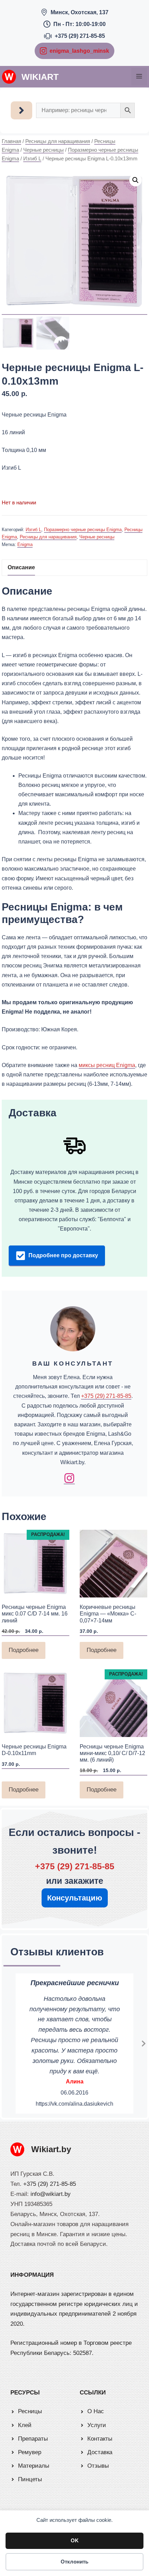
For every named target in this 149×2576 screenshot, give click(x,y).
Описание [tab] (21, 567)
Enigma (25, 544)
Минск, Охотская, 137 (80, 12)
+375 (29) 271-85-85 (80, 36)
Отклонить (74, 2562)
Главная (11, 141)
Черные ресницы (43, 150)
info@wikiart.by (51, 2194)
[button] (135, 180)
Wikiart (40, 77)
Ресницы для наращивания (58, 141)
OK (75, 2540)
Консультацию (75, 1898)
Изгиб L (32, 159)
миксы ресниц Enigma (107, 1065)
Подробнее (24, 1650)
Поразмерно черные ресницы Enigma (83, 530)
